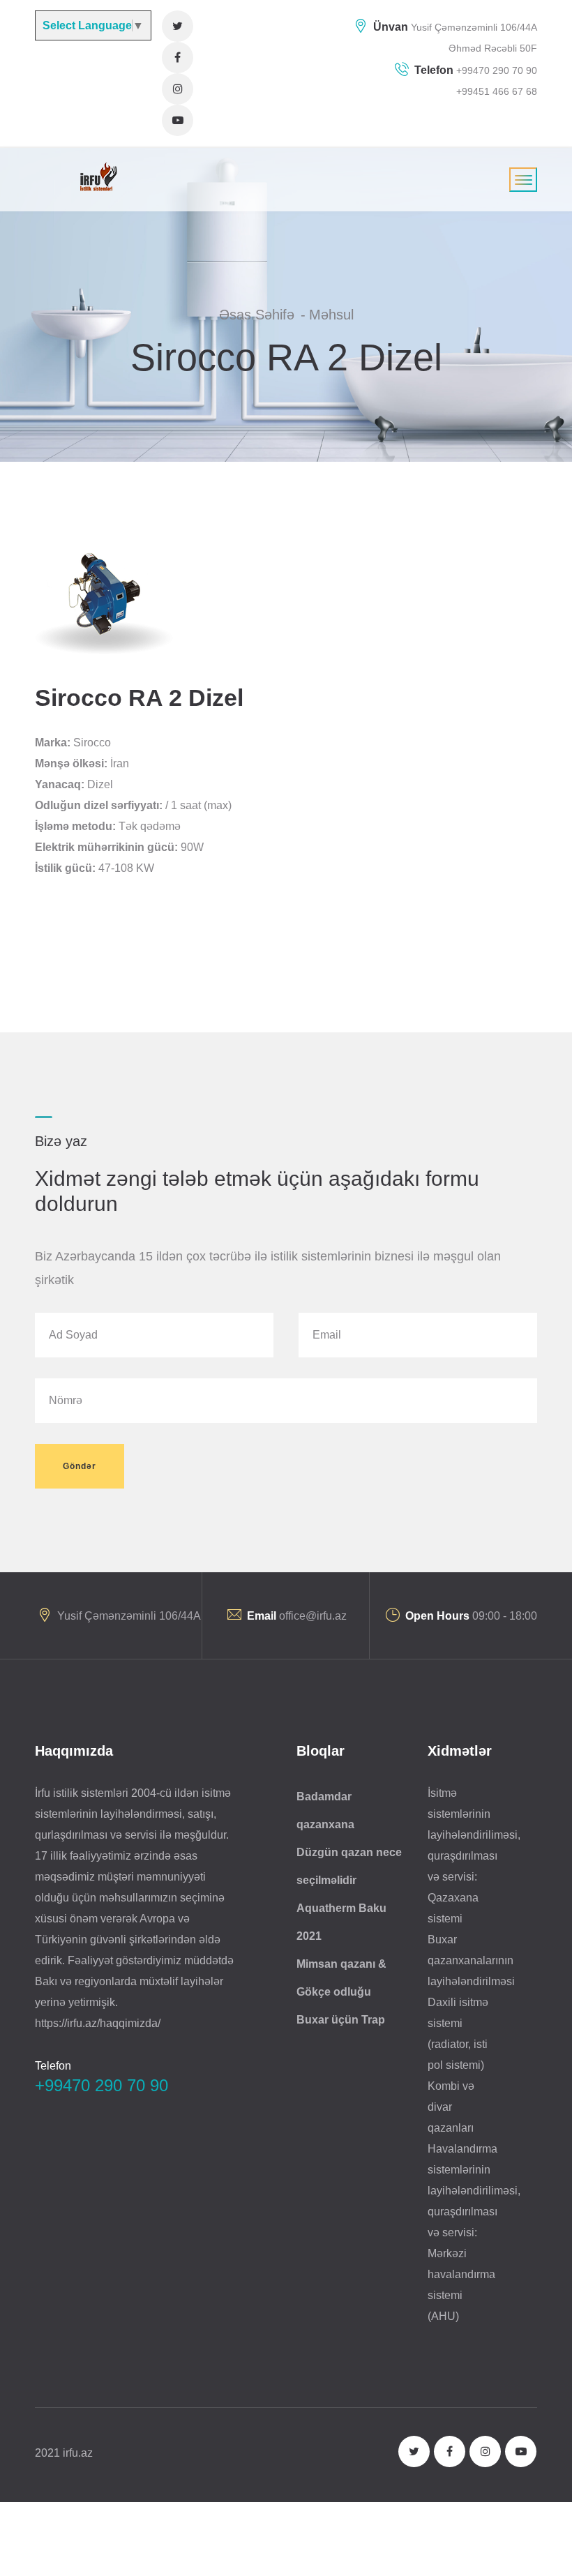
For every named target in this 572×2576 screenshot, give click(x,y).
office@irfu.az (313, 1616)
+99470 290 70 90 (495, 70)
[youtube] (178, 120)
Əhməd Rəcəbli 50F (493, 48)
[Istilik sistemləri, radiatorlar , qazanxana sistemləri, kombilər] (97, 176)
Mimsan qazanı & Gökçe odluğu (341, 1978)
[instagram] (178, 89)
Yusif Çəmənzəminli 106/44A (474, 27)
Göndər (80, 1466)
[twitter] (178, 26)
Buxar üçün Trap (341, 2020)
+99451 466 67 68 (497, 91)
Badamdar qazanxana (325, 1810)
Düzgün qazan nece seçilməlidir (349, 1866)
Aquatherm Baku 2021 (341, 1922)
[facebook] (178, 58)
